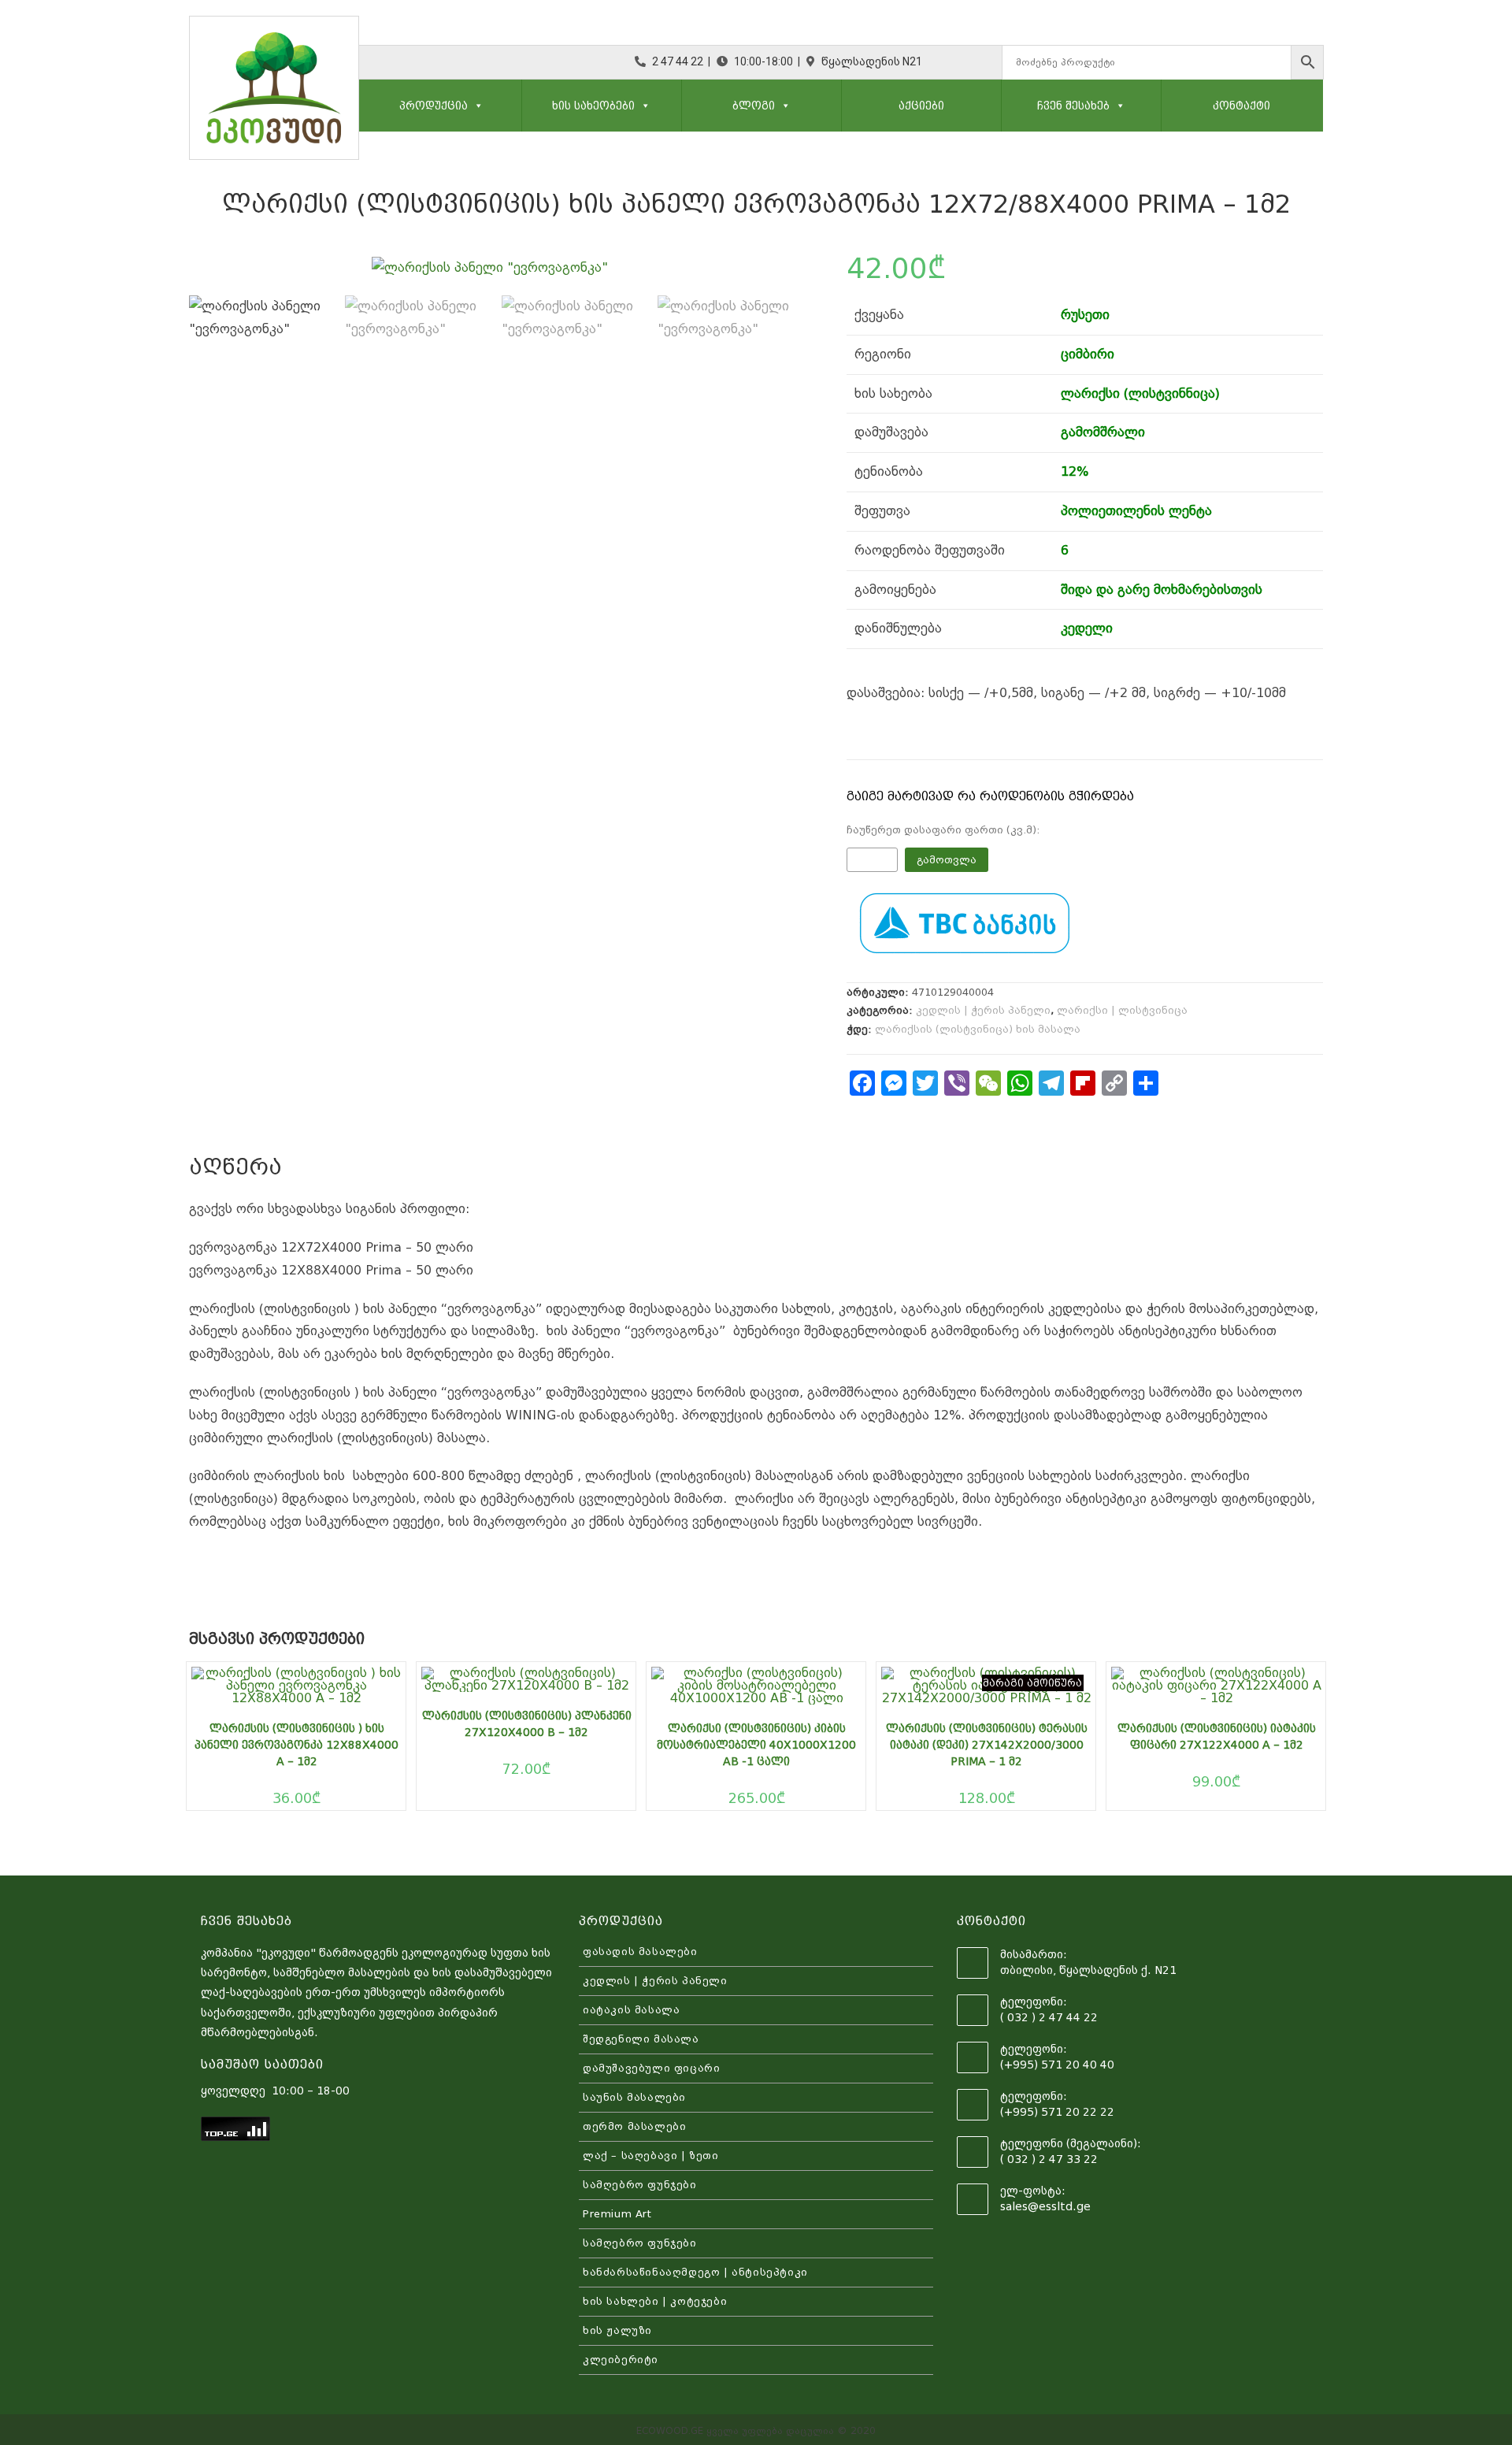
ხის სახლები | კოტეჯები (655, 2301)
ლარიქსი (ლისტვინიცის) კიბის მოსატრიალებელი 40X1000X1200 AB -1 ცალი (756, 1745)
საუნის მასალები (634, 2097)
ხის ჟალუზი (617, 2330)
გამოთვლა (947, 860)
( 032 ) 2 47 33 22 (1049, 2159)
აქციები (921, 106)
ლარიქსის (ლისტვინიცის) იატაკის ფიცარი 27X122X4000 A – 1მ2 (1217, 1736)
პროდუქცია (434, 106)
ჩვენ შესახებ (1073, 106)
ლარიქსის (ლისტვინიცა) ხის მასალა (978, 1029)
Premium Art (617, 2214)
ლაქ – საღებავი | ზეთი (651, 2156)
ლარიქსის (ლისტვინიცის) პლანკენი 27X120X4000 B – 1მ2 (527, 1724)
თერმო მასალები (634, 2126)
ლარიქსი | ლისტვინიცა (1122, 1010)
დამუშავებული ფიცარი (651, 2068)
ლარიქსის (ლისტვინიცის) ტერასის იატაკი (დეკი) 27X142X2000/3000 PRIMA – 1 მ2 (987, 1745)
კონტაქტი (1241, 106)
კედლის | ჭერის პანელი (983, 1010)
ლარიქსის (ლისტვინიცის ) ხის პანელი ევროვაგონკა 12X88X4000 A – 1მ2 (296, 1745)
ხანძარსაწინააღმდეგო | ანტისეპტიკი (695, 2272)
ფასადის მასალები (640, 1952)
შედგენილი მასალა (641, 2039)
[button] (476, 106)
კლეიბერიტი (621, 2360)
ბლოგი (754, 106)
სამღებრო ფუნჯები (640, 2185)
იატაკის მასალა (631, 2010)
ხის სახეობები (593, 106)
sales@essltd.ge (1045, 2206)
